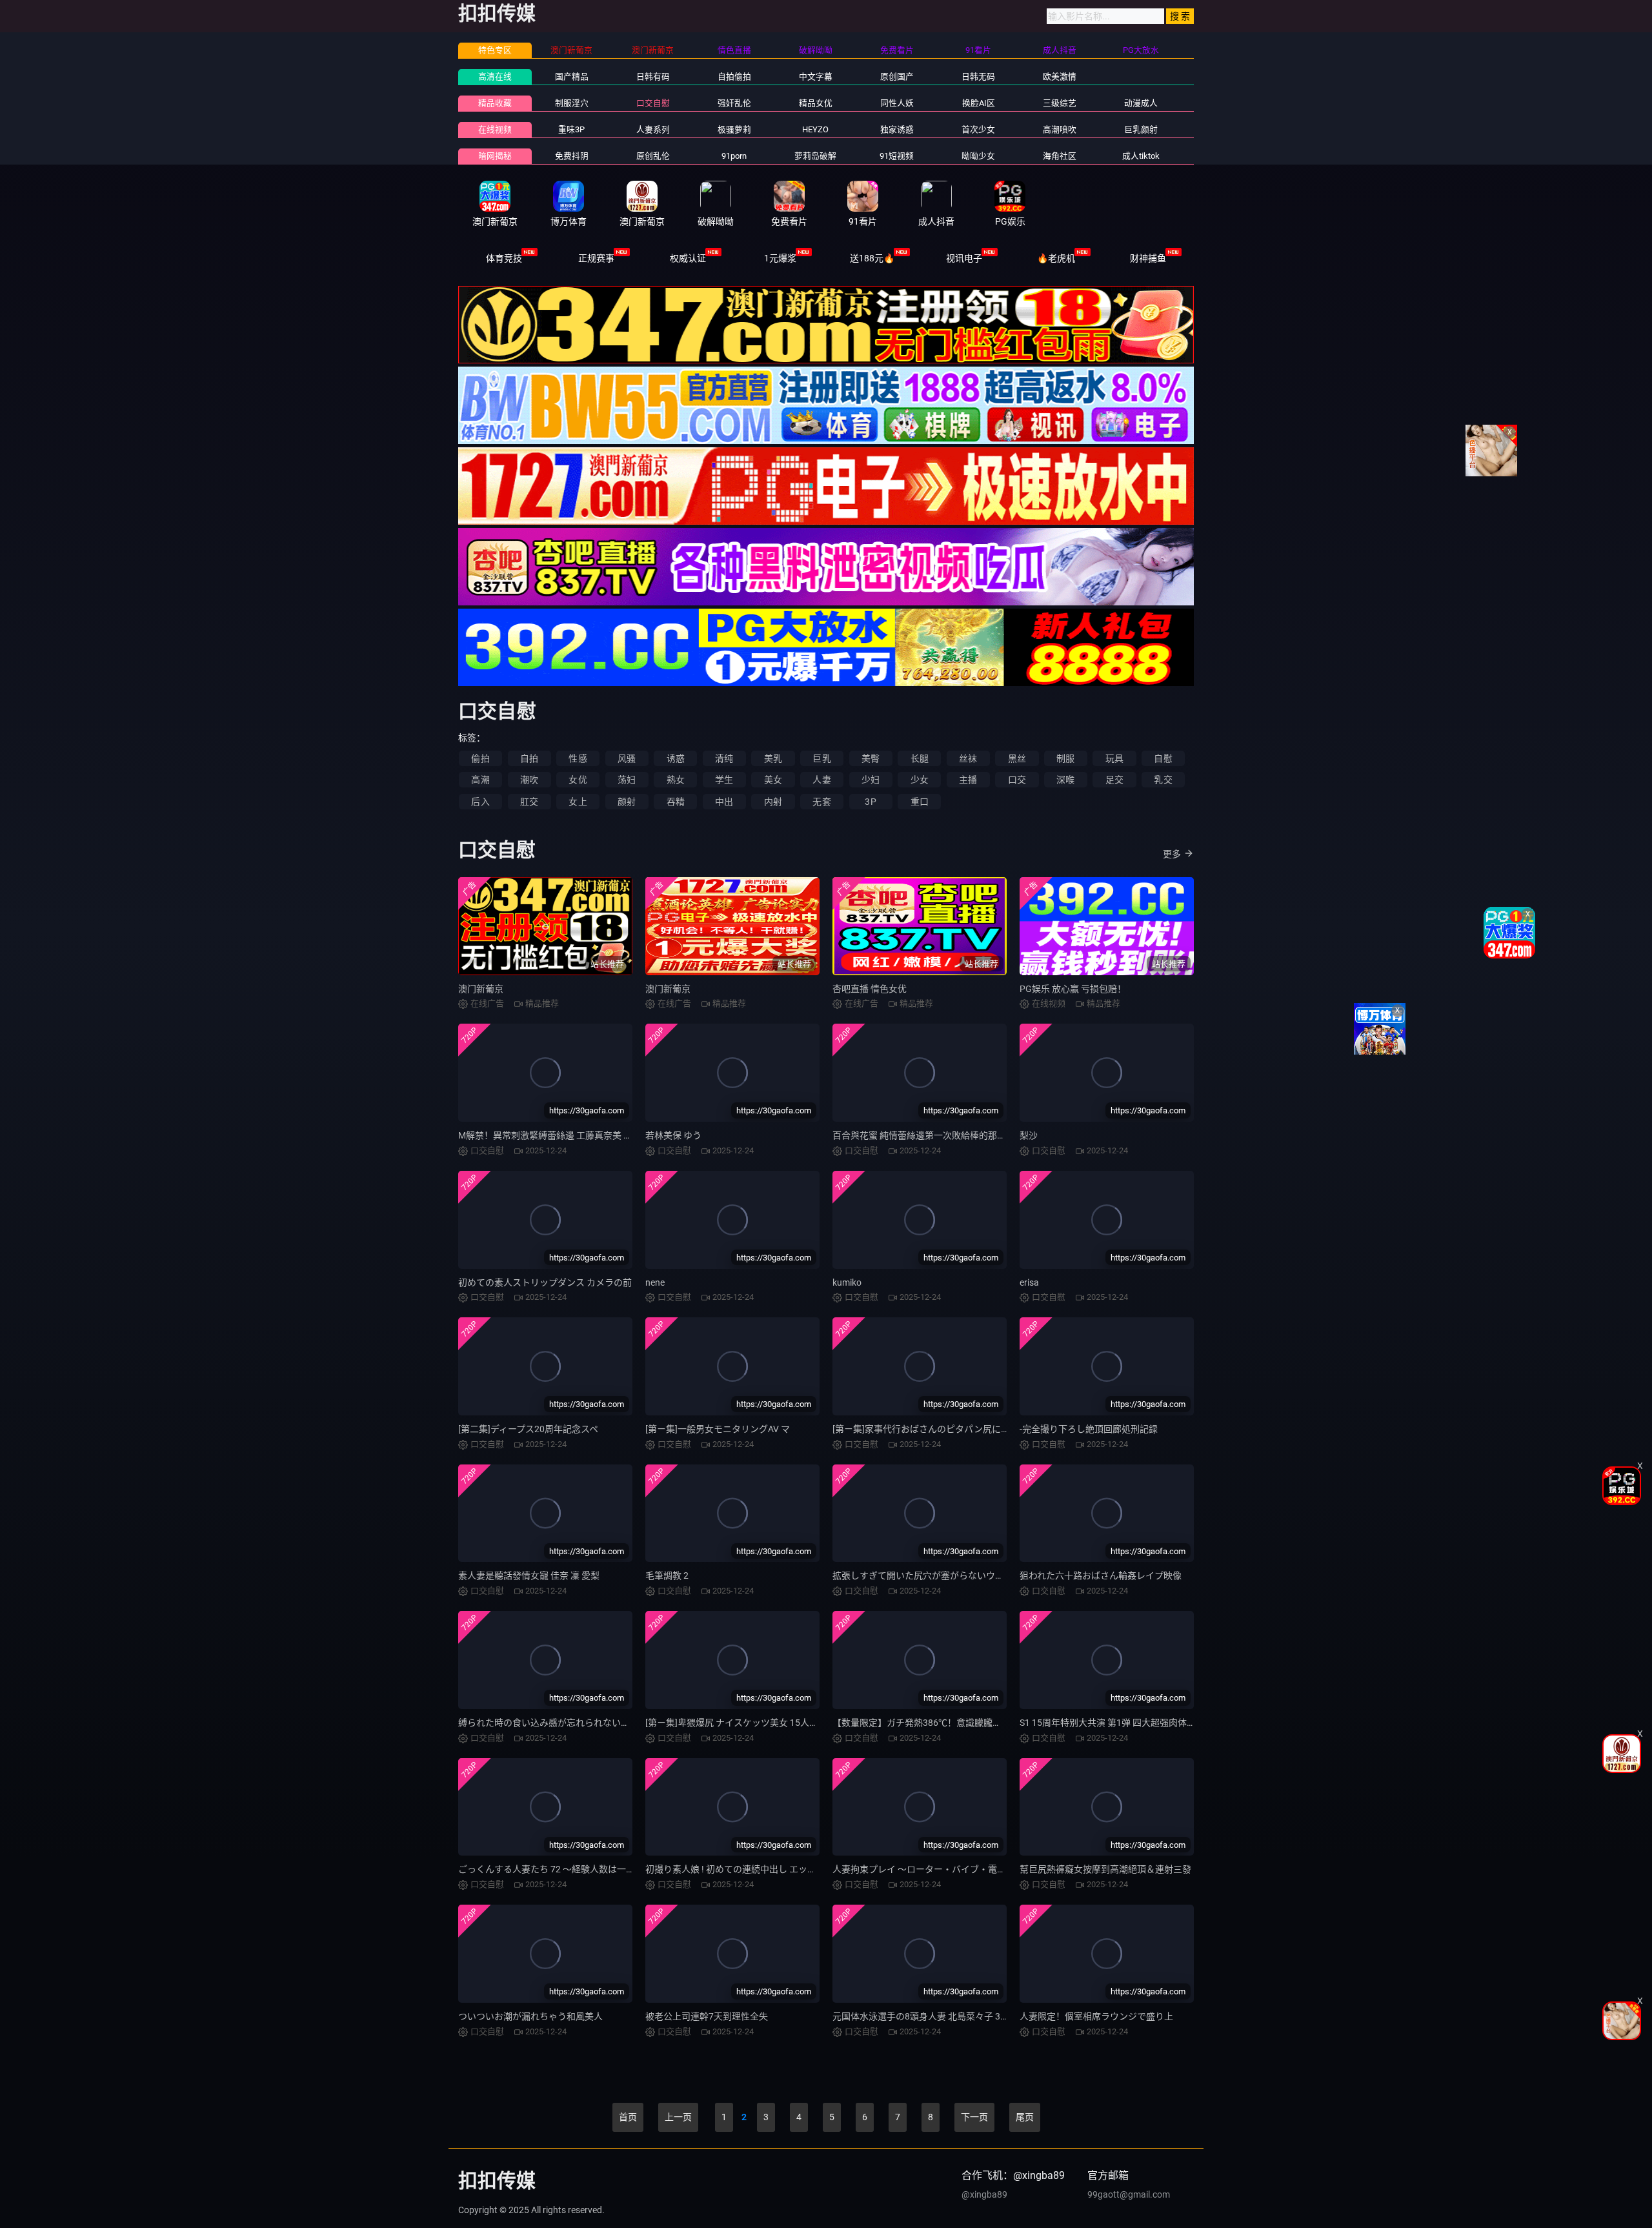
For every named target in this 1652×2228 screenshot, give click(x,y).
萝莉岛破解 (815, 156)
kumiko (847, 1282)
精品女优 (816, 103)
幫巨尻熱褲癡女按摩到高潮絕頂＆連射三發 (1105, 1869)
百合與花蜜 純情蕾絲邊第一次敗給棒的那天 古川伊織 (938, 1135)
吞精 (676, 802)
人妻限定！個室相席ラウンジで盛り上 (1096, 2016)
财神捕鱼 (1148, 258)
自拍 (529, 758)
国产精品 (572, 76)
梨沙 (1029, 1135)
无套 (821, 802)
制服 (1065, 758)
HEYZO (815, 129)
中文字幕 (816, 76)
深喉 (1065, 780)
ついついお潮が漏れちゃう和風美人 (530, 2016)
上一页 (678, 2117)
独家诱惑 (897, 129)
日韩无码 (978, 76)
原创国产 (897, 76)
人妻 (821, 780)
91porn (734, 156)
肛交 (529, 802)
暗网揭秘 (495, 156)
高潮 (480, 780)
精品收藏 (495, 103)
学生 (724, 780)
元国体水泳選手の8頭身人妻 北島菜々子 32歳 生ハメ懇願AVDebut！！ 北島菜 (988, 2016)
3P (870, 802)
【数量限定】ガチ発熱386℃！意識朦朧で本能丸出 (935, 1723)
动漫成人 (1141, 103)
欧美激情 (1060, 76)
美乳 (773, 758)
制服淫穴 (572, 103)
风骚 (627, 758)
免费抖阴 (572, 156)
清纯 (724, 758)
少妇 (871, 780)
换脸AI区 (979, 103)
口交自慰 (653, 103)
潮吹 (529, 780)
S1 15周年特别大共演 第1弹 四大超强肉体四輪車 (1117, 1723)
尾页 (1025, 2117)
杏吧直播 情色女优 (870, 989)
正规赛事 (596, 258)
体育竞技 (504, 258)
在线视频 (495, 129)
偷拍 (480, 758)
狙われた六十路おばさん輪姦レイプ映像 (1101, 1575)
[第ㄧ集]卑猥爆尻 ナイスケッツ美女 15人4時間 (739, 1723)
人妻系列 (653, 129)
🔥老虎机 (1056, 258)
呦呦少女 (978, 156)
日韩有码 (653, 76)
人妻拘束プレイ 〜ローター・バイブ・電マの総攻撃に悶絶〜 (955, 1869)
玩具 (1114, 758)
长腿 (920, 758)
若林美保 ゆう (673, 1135)
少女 (920, 780)
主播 (968, 780)
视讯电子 (964, 258)
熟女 (676, 780)
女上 (578, 802)
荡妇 (627, 780)
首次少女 (978, 129)
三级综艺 (1060, 103)
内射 (773, 802)
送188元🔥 (872, 258)
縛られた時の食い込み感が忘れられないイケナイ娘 (562, 1723)
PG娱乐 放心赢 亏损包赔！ (1073, 989)
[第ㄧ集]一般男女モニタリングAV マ (718, 1429)
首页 (628, 2117)
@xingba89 (984, 2194)
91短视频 (897, 156)
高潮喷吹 (1060, 129)
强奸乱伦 (734, 103)
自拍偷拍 (734, 76)
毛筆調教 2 (667, 1575)
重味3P (571, 129)
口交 (1017, 780)
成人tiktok (1141, 156)
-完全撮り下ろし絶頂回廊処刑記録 (1089, 1429)
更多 (1172, 854)
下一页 (974, 2117)
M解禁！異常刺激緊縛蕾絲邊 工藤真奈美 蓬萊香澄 (559, 1135)
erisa (1029, 1282)
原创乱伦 (653, 156)
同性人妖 (897, 103)
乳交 (1163, 780)
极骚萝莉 (734, 129)
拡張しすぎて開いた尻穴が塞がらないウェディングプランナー (959, 1575)
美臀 (871, 758)
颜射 (627, 802)
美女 (773, 780)
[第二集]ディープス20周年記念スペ (528, 1429)
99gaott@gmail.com (1129, 2194)
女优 (578, 780)
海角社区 (1060, 156)
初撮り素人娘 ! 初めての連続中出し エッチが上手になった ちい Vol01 (785, 1869)
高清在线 (495, 76)
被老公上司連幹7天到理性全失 (707, 2016)
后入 (480, 802)
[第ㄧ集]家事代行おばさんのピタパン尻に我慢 (926, 1429)
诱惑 (676, 758)
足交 (1114, 780)
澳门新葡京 (481, 989)
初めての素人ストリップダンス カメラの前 (545, 1282)
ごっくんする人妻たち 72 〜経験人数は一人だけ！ (560, 1869)
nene (655, 1282)
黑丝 (1017, 758)
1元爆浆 (780, 258)
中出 (724, 802)
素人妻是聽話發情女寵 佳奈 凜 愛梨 (529, 1575)
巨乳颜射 (1141, 129)
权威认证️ (688, 258)
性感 (578, 758)
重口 (920, 802)
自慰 (1163, 758)
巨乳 (821, 758)
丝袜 (968, 758)
